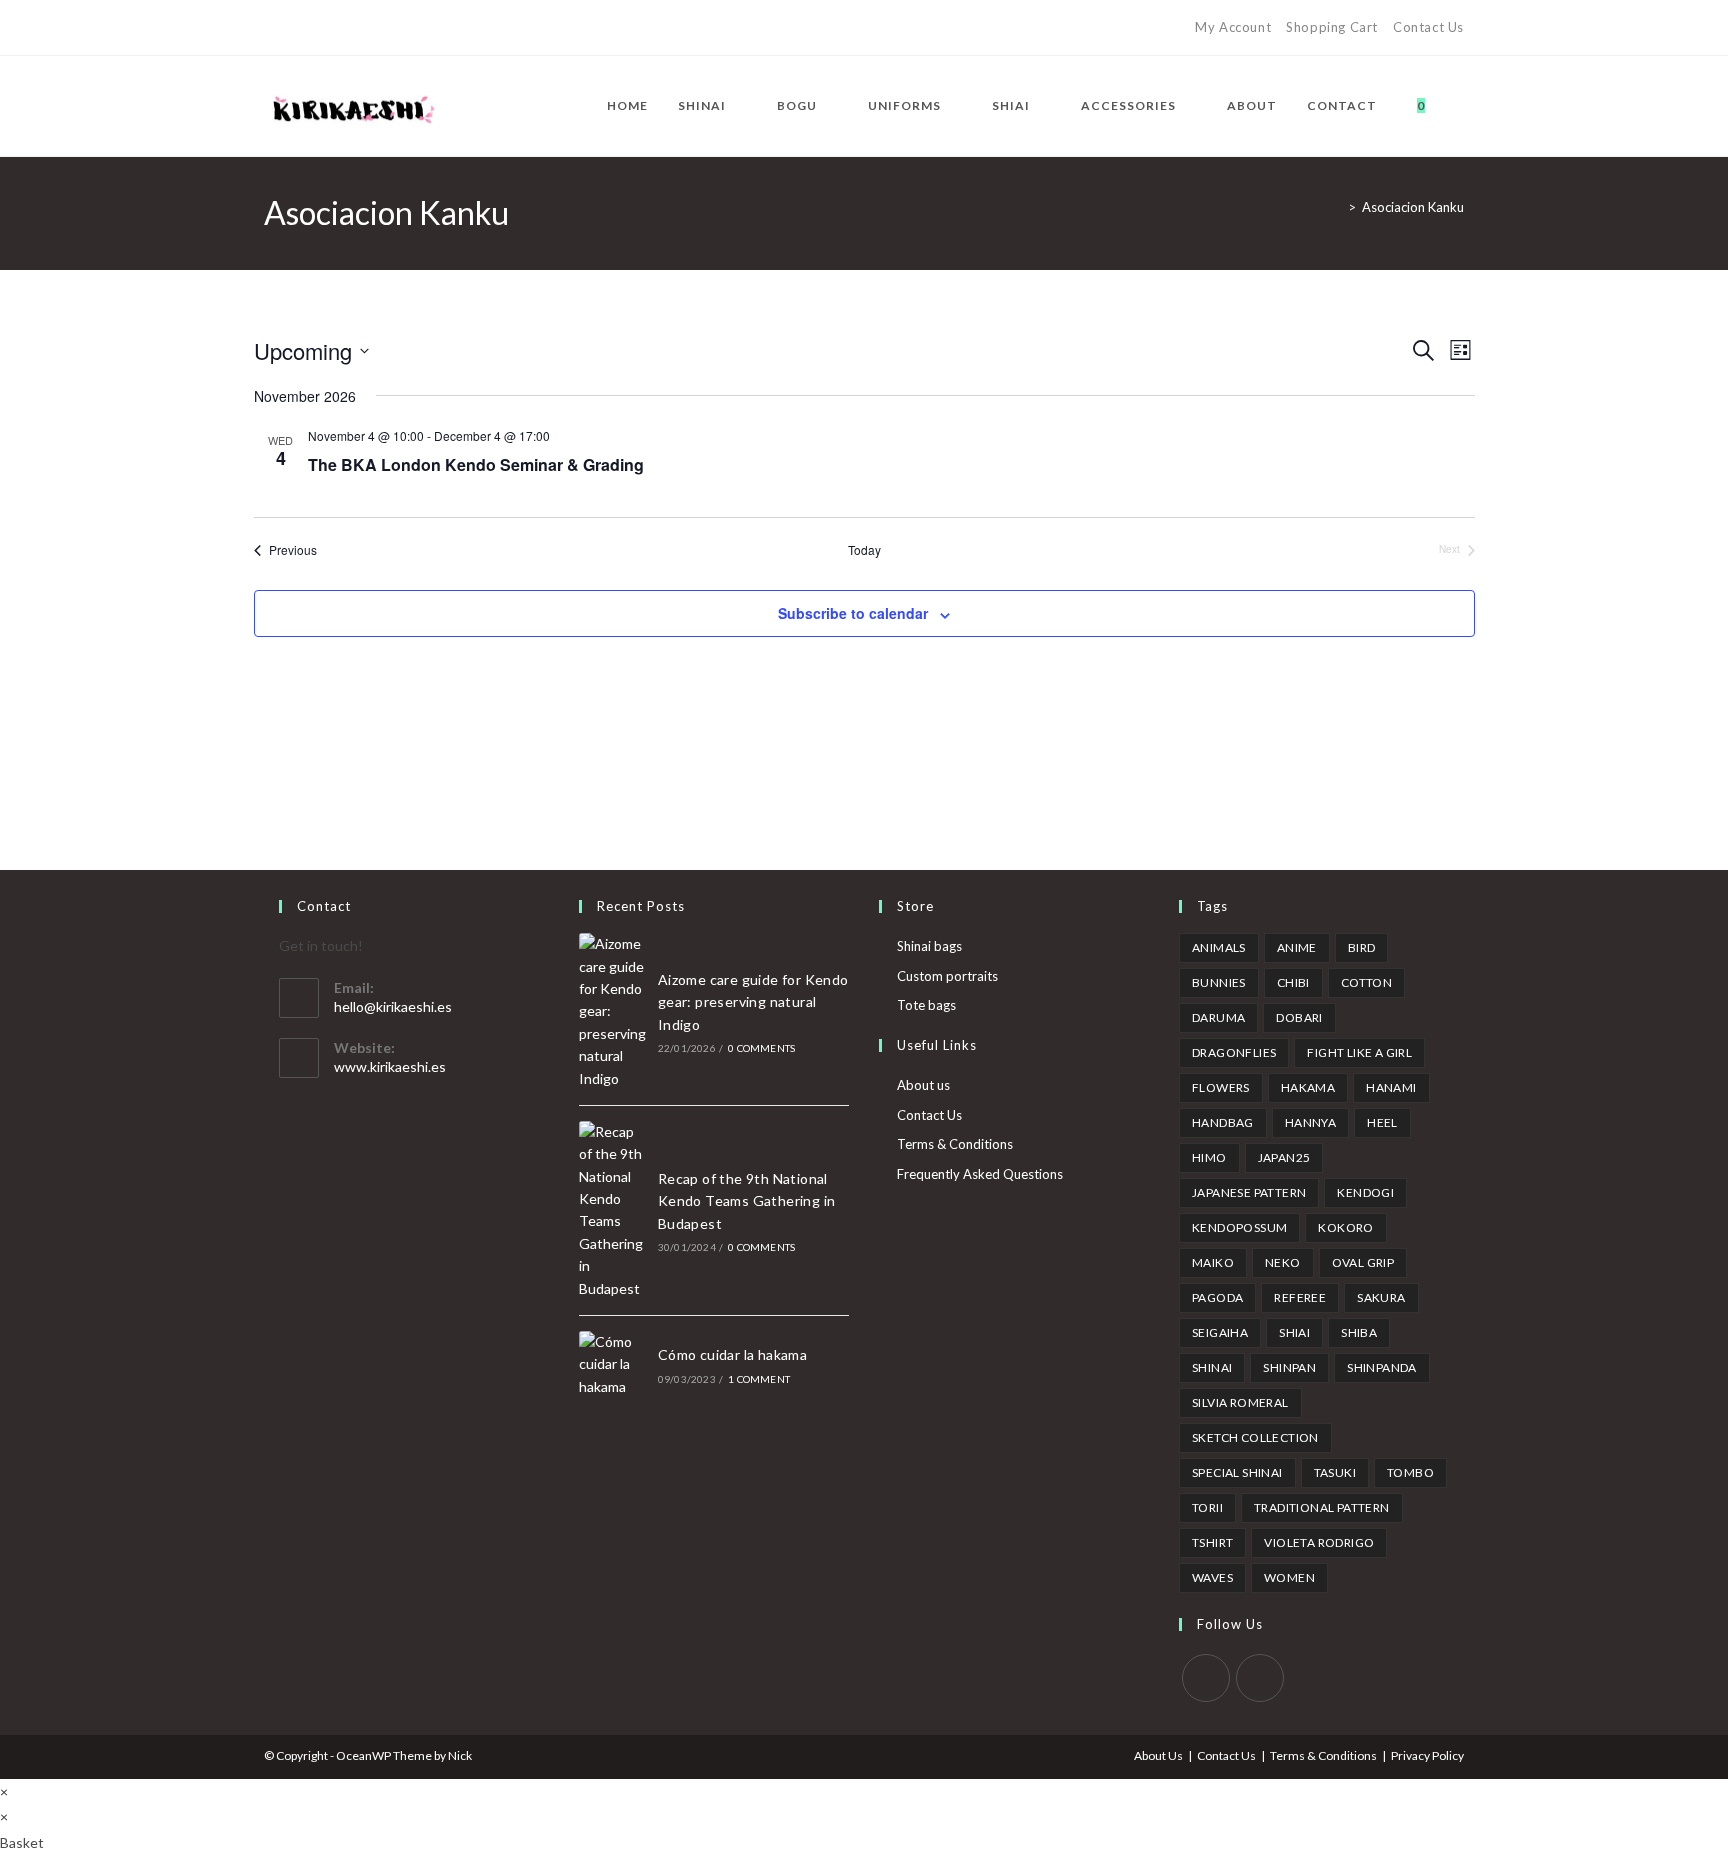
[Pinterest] (315, 28)
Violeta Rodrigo (1319, 1542)
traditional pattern (1322, 1507)
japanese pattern (1249, 1192)
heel (1382, 1122)
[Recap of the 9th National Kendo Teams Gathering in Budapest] (613, 1210)
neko (1283, 1262)
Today (864, 550)
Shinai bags (929, 946)
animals (1219, 947)
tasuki (1335, 1472)
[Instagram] (361, 28)
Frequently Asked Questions (980, 1174)
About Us (1158, 1755)
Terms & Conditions (955, 1144)
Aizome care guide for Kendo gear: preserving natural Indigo (753, 1002)
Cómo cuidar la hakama (732, 1354)
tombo (1410, 1472)
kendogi (1365, 1192)
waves (1212, 1577)
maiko (1213, 1262)
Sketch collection (1255, 1437)
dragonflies (1234, 1052)
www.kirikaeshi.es (390, 1066)
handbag (1223, 1122)
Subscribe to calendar (853, 613)
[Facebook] (292, 28)
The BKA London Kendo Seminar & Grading (476, 464)
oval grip (1363, 1262)
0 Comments (761, 1048)
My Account (1233, 27)
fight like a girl (1359, 1052)
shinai (1212, 1367)
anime (1297, 947)
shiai (1294, 1332)
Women (1289, 1577)
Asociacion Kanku (1413, 207)
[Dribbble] (338, 28)
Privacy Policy (1427, 1755)
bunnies (1219, 982)
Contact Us (1428, 27)
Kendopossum (1239, 1227)
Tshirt (1212, 1542)
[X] (272, 28)
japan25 (1284, 1157)
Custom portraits (947, 976)
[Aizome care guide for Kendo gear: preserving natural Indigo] (613, 1011)
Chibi (1293, 982)
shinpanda (1382, 1367)
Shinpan (1289, 1367)
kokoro (1345, 1227)
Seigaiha (1220, 1332)
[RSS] (430, 28)
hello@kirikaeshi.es (393, 1006)
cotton (1366, 982)
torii (1207, 1507)
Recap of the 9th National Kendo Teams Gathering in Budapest (747, 1201)
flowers (1221, 1087)
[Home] (1337, 207)
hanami (1391, 1087)
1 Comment (759, 1379)
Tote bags (926, 1005)
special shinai (1237, 1472)
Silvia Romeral (1240, 1402)
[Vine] (407, 28)
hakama (1308, 1087)
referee (1300, 1297)
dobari (1299, 1017)
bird (1362, 947)
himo (1209, 1157)
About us (923, 1085)
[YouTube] (384, 28)
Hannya (1310, 1122)
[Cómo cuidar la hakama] (613, 1364)
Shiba (1359, 1332)
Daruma (1218, 1017)
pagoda (1217, 1297)
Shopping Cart (1332, 27)
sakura (1381, 1297)
